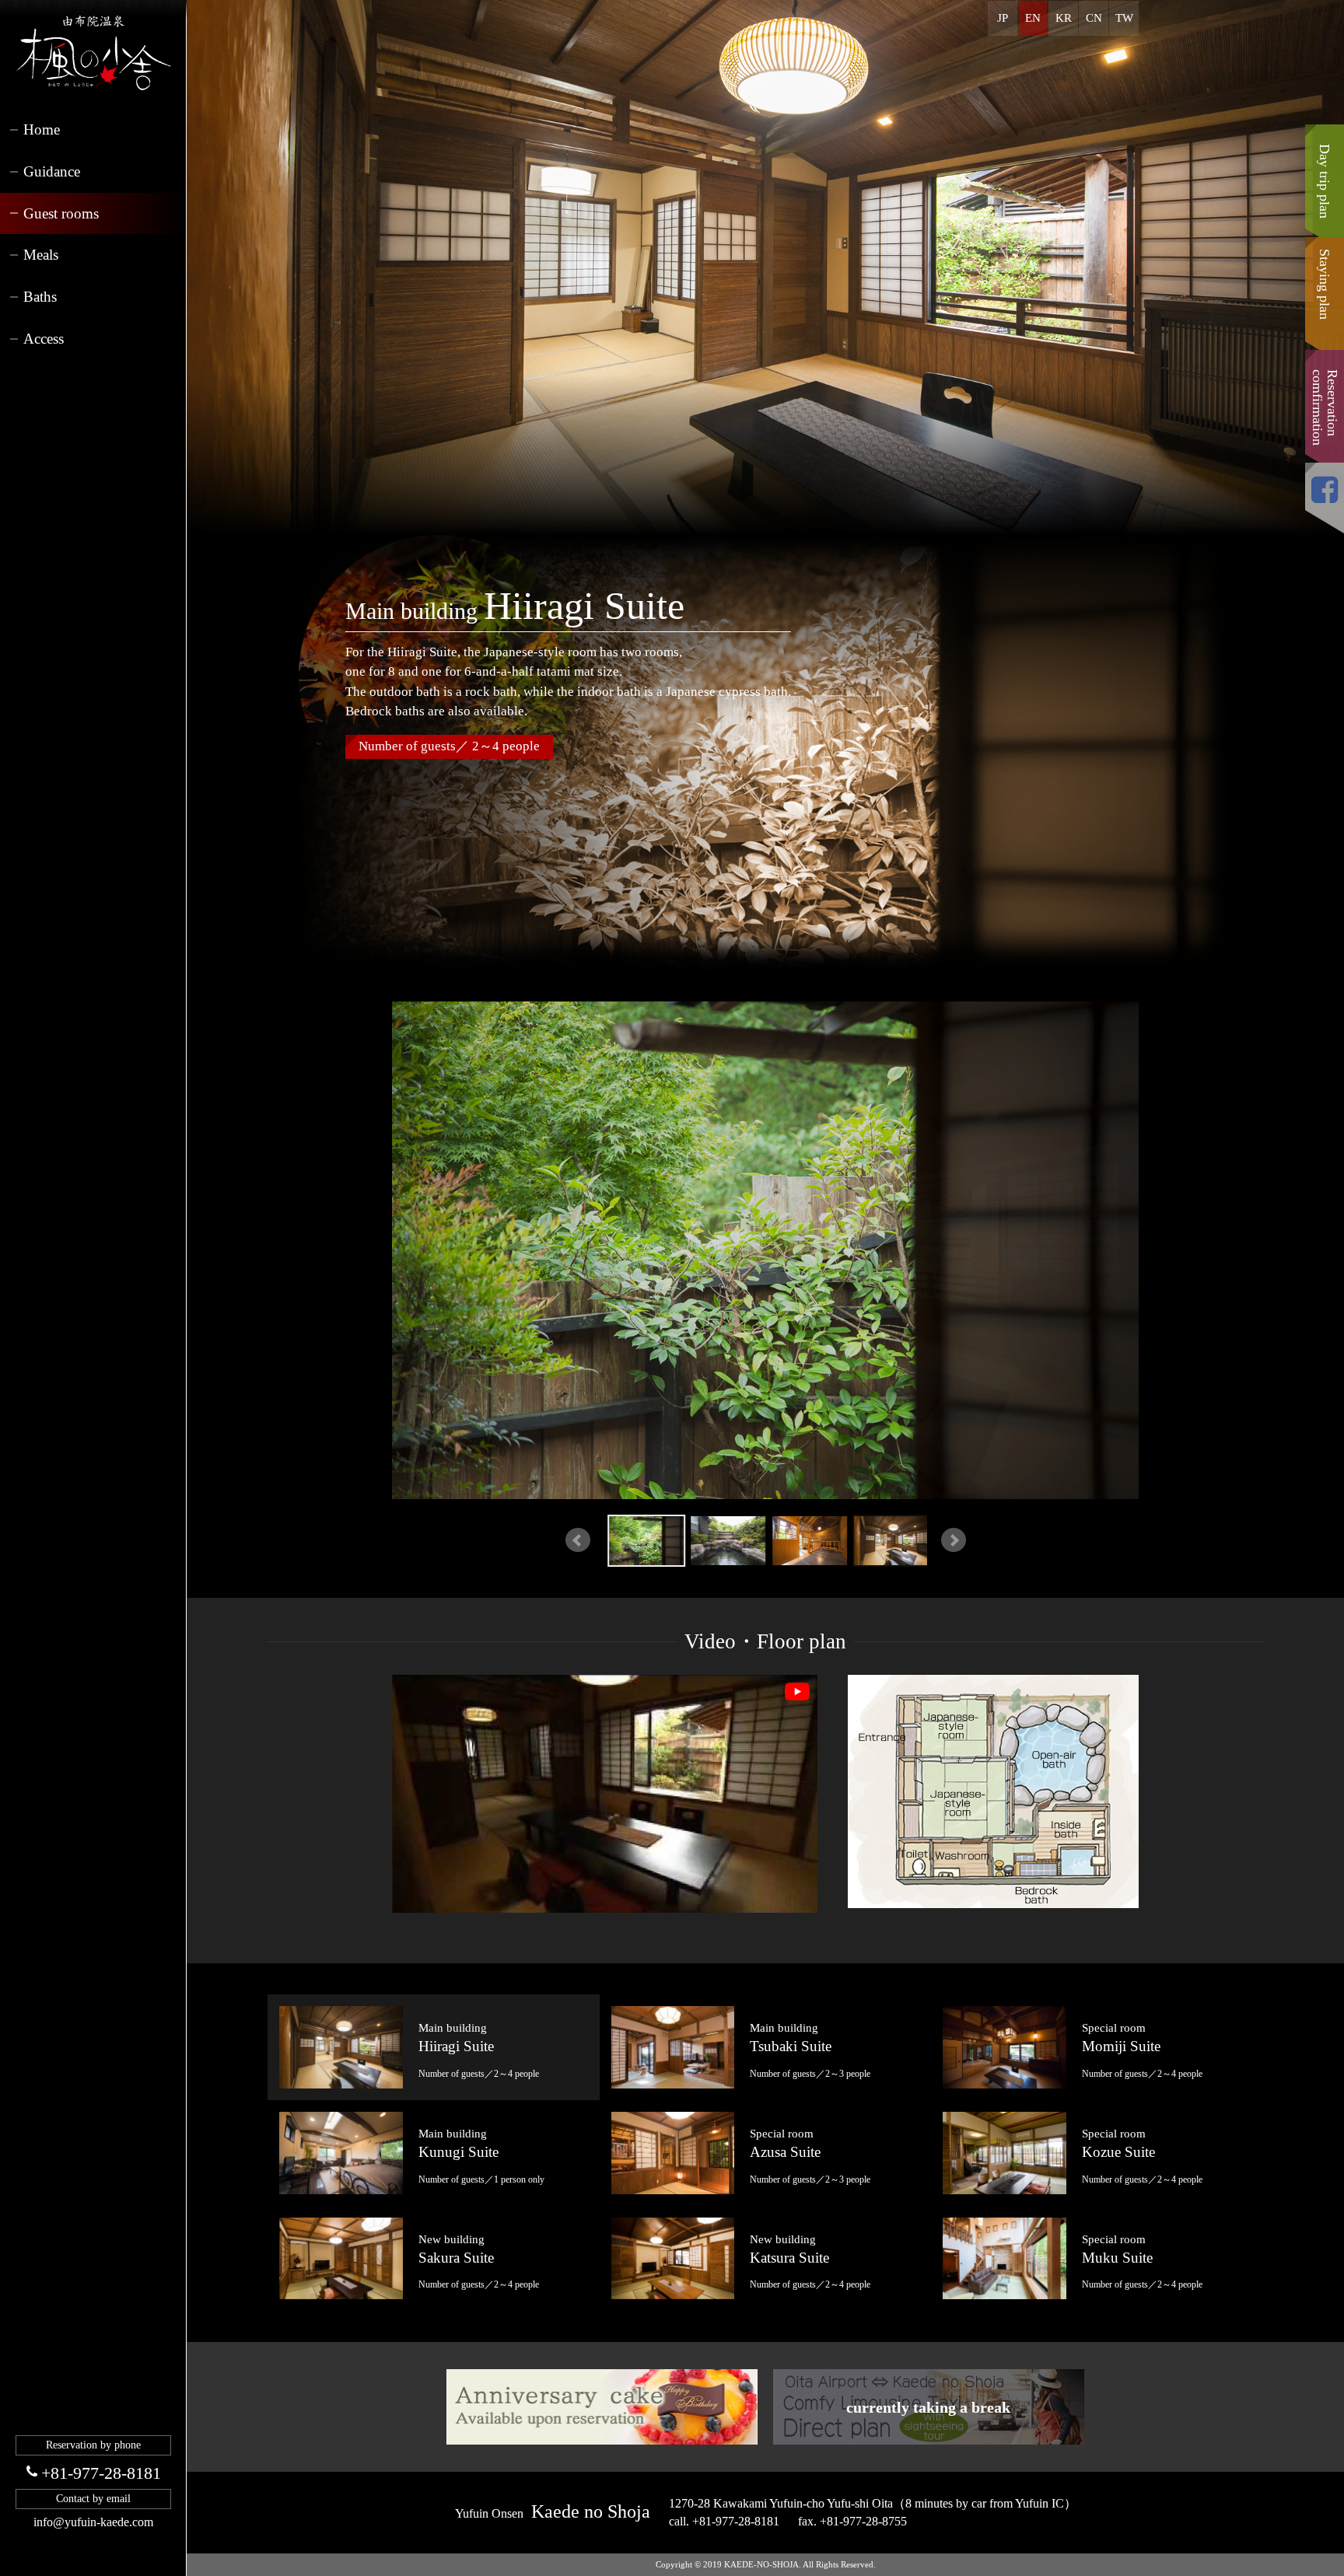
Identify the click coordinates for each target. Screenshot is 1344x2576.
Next (954, 1540)
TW (1124, 18)
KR (1064, 18)
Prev (578, 1540)
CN (1094, 18)
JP (1003, 18)
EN (1033, 18)
